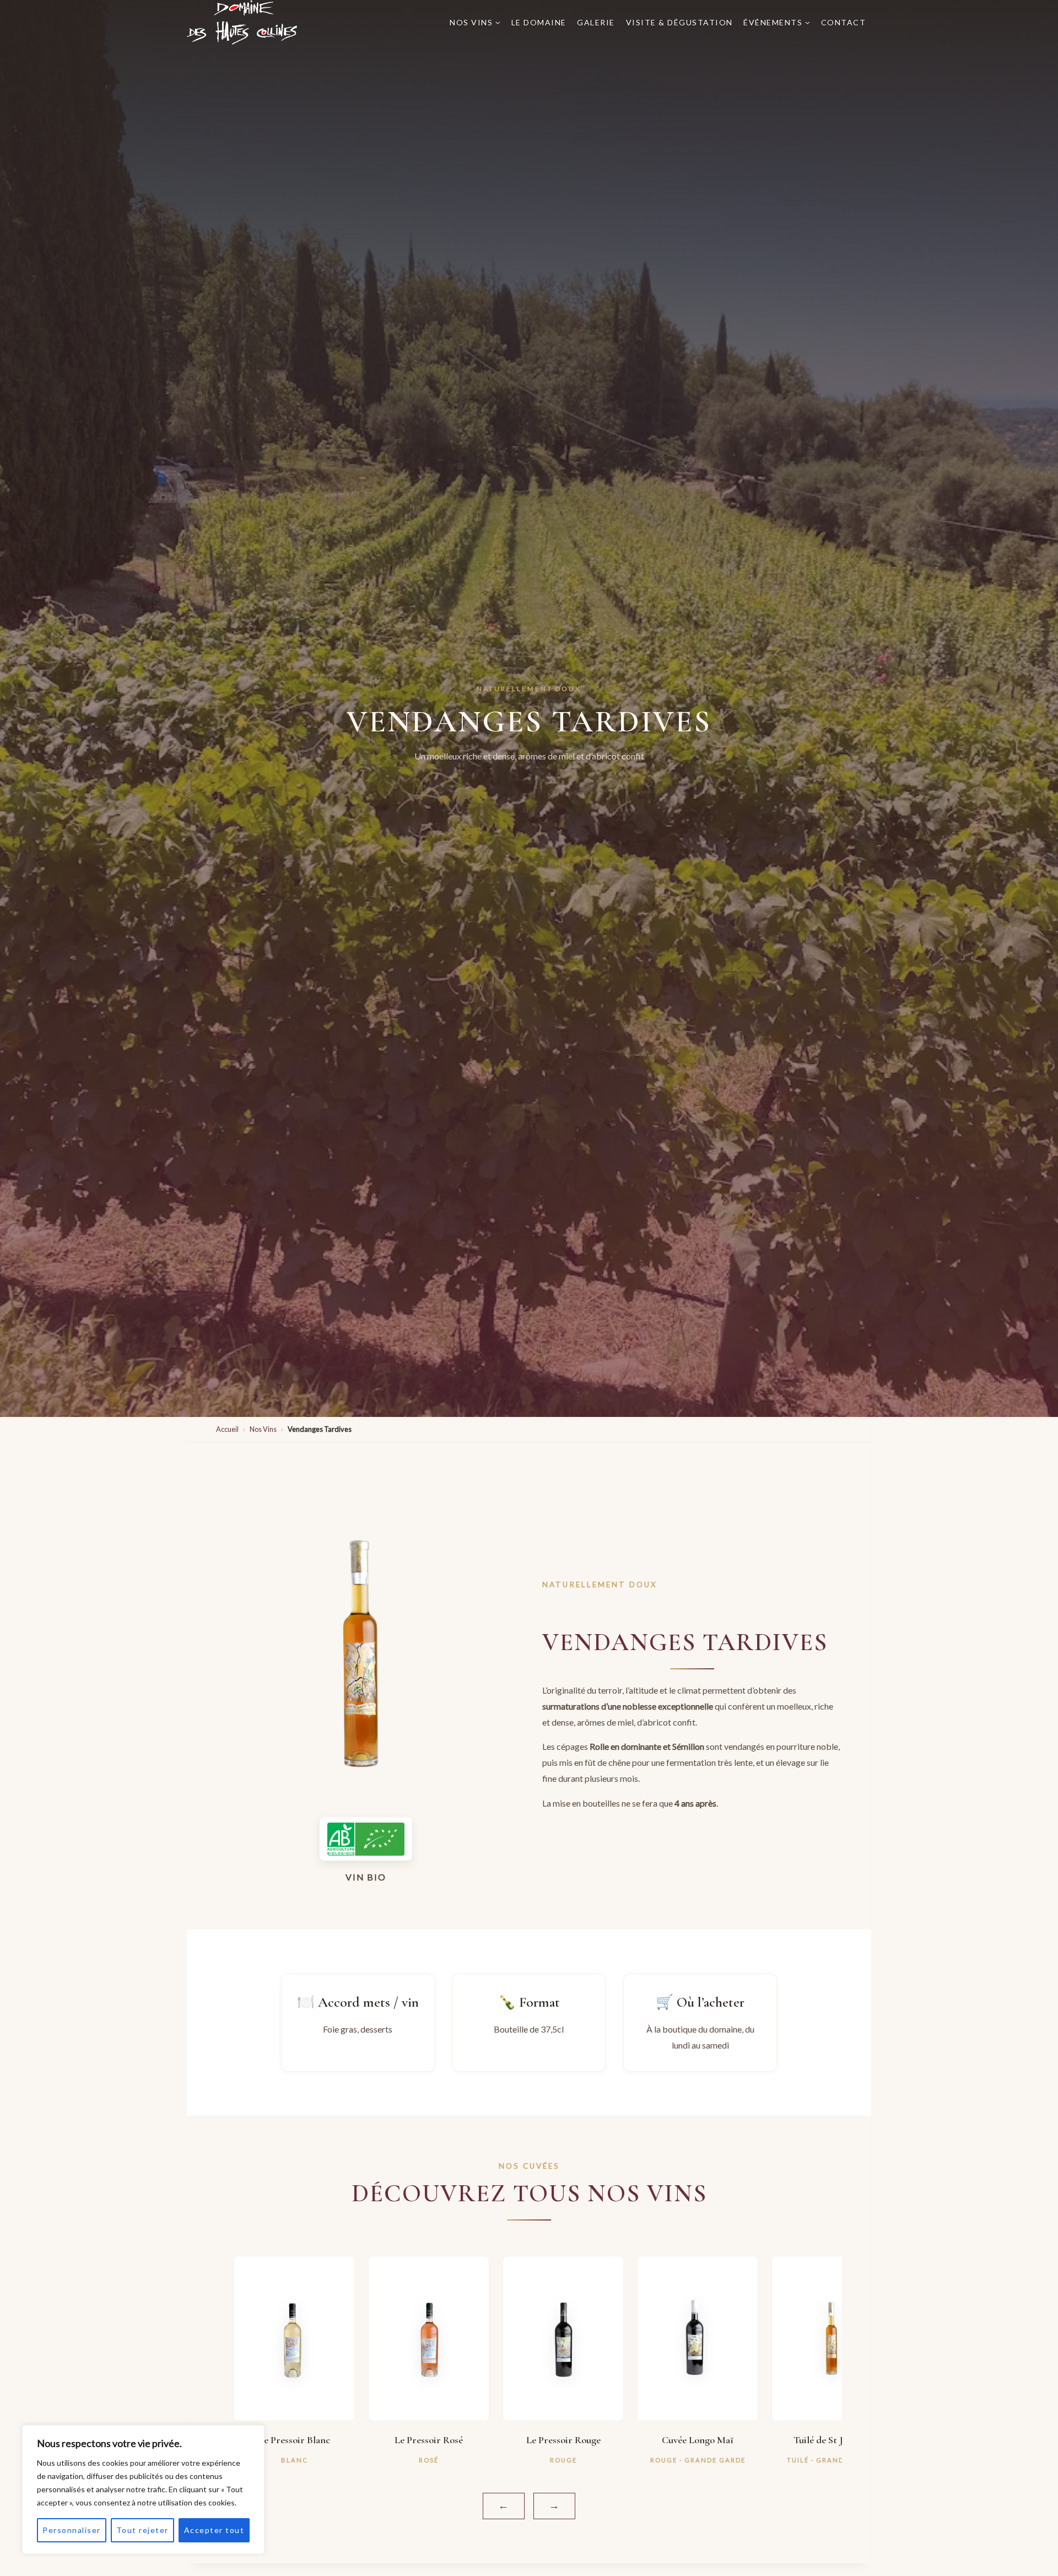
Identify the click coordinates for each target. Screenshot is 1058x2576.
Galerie (596, 22)
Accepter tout (214, 2530)
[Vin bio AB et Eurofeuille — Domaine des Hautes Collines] (366, 1839)
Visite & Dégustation (679, 22)
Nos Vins (263, 1429)
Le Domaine (539, 22)
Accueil (227, 1429)
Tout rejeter (142, 2530)
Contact (844, 22)
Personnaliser (72, 2530)
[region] (143, 2489)
